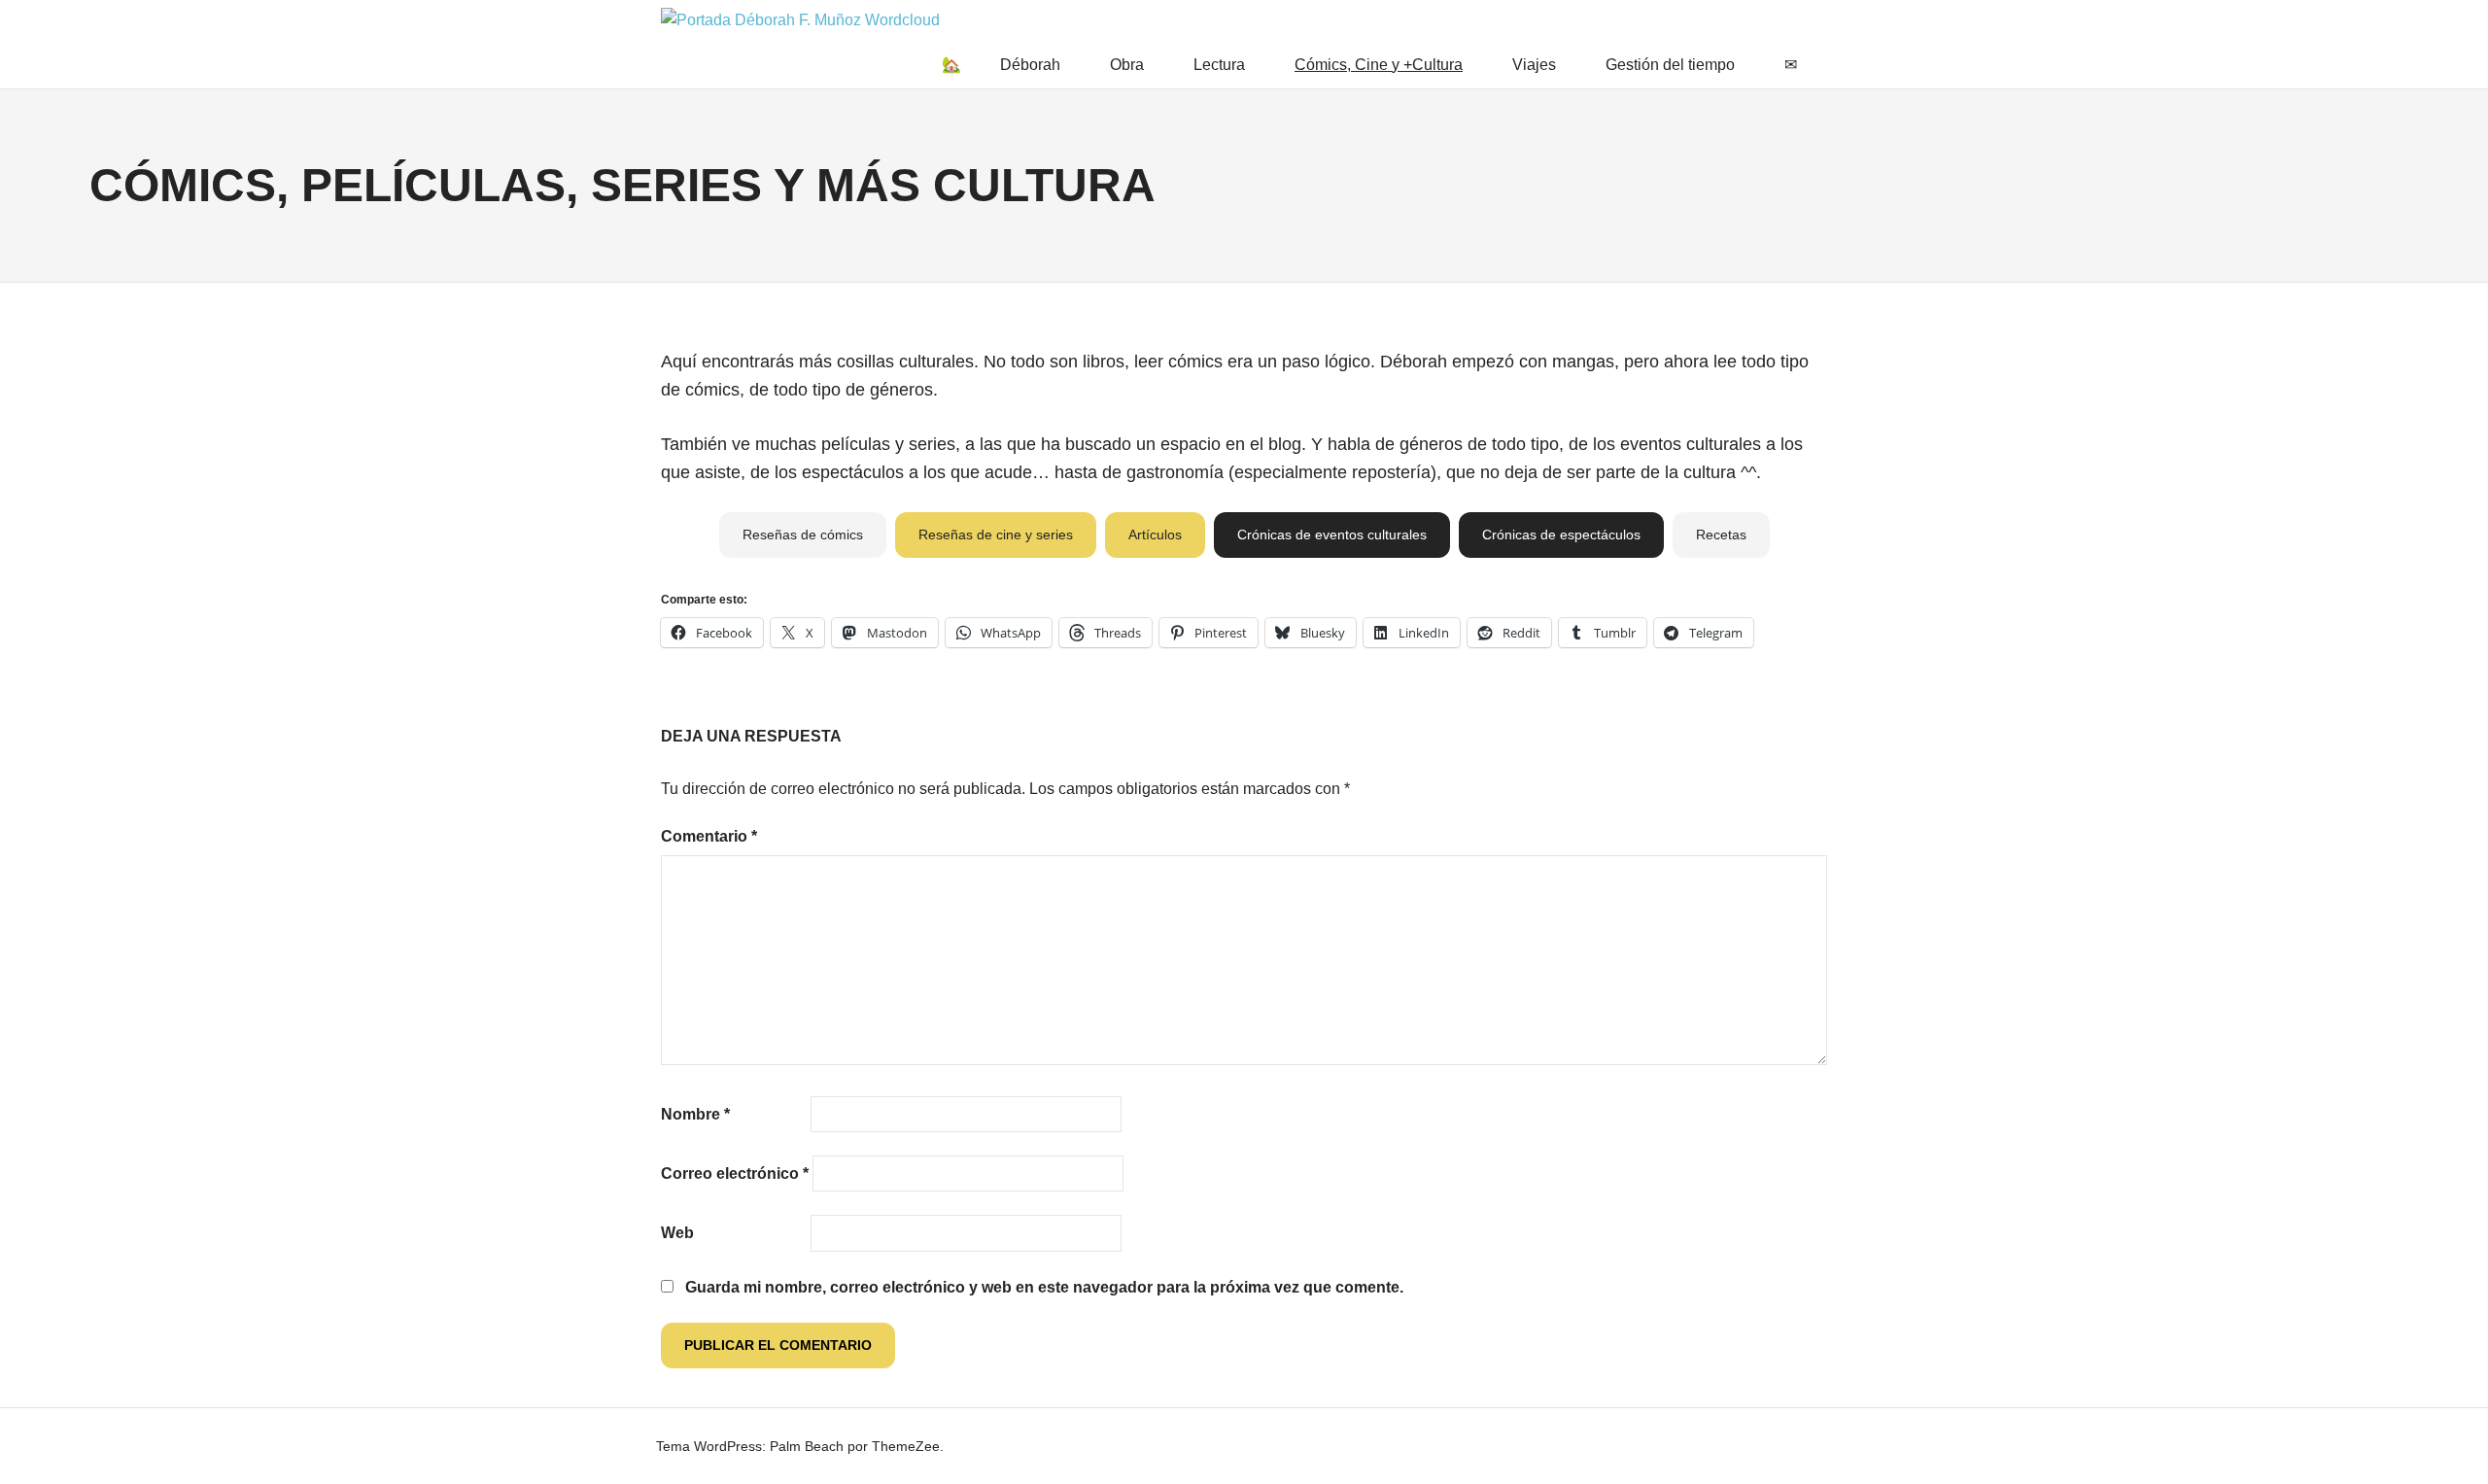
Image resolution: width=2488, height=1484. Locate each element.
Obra (1127, 65)
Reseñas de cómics (803, 535)
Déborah (1030, 65)
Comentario (709, 836)
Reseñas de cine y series (996, 535)
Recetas (1721, 535)
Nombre (695, 1114)
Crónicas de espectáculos (1561, 535)
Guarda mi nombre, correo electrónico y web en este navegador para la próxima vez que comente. (1044, 1287)
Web (677, 1233)
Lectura (1219, 65)
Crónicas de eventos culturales (1332, 535)
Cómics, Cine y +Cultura (1379, 65)
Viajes (1534, 65)
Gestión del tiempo (1670, 65)
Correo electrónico (735, 1173)
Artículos (1155, 535)
